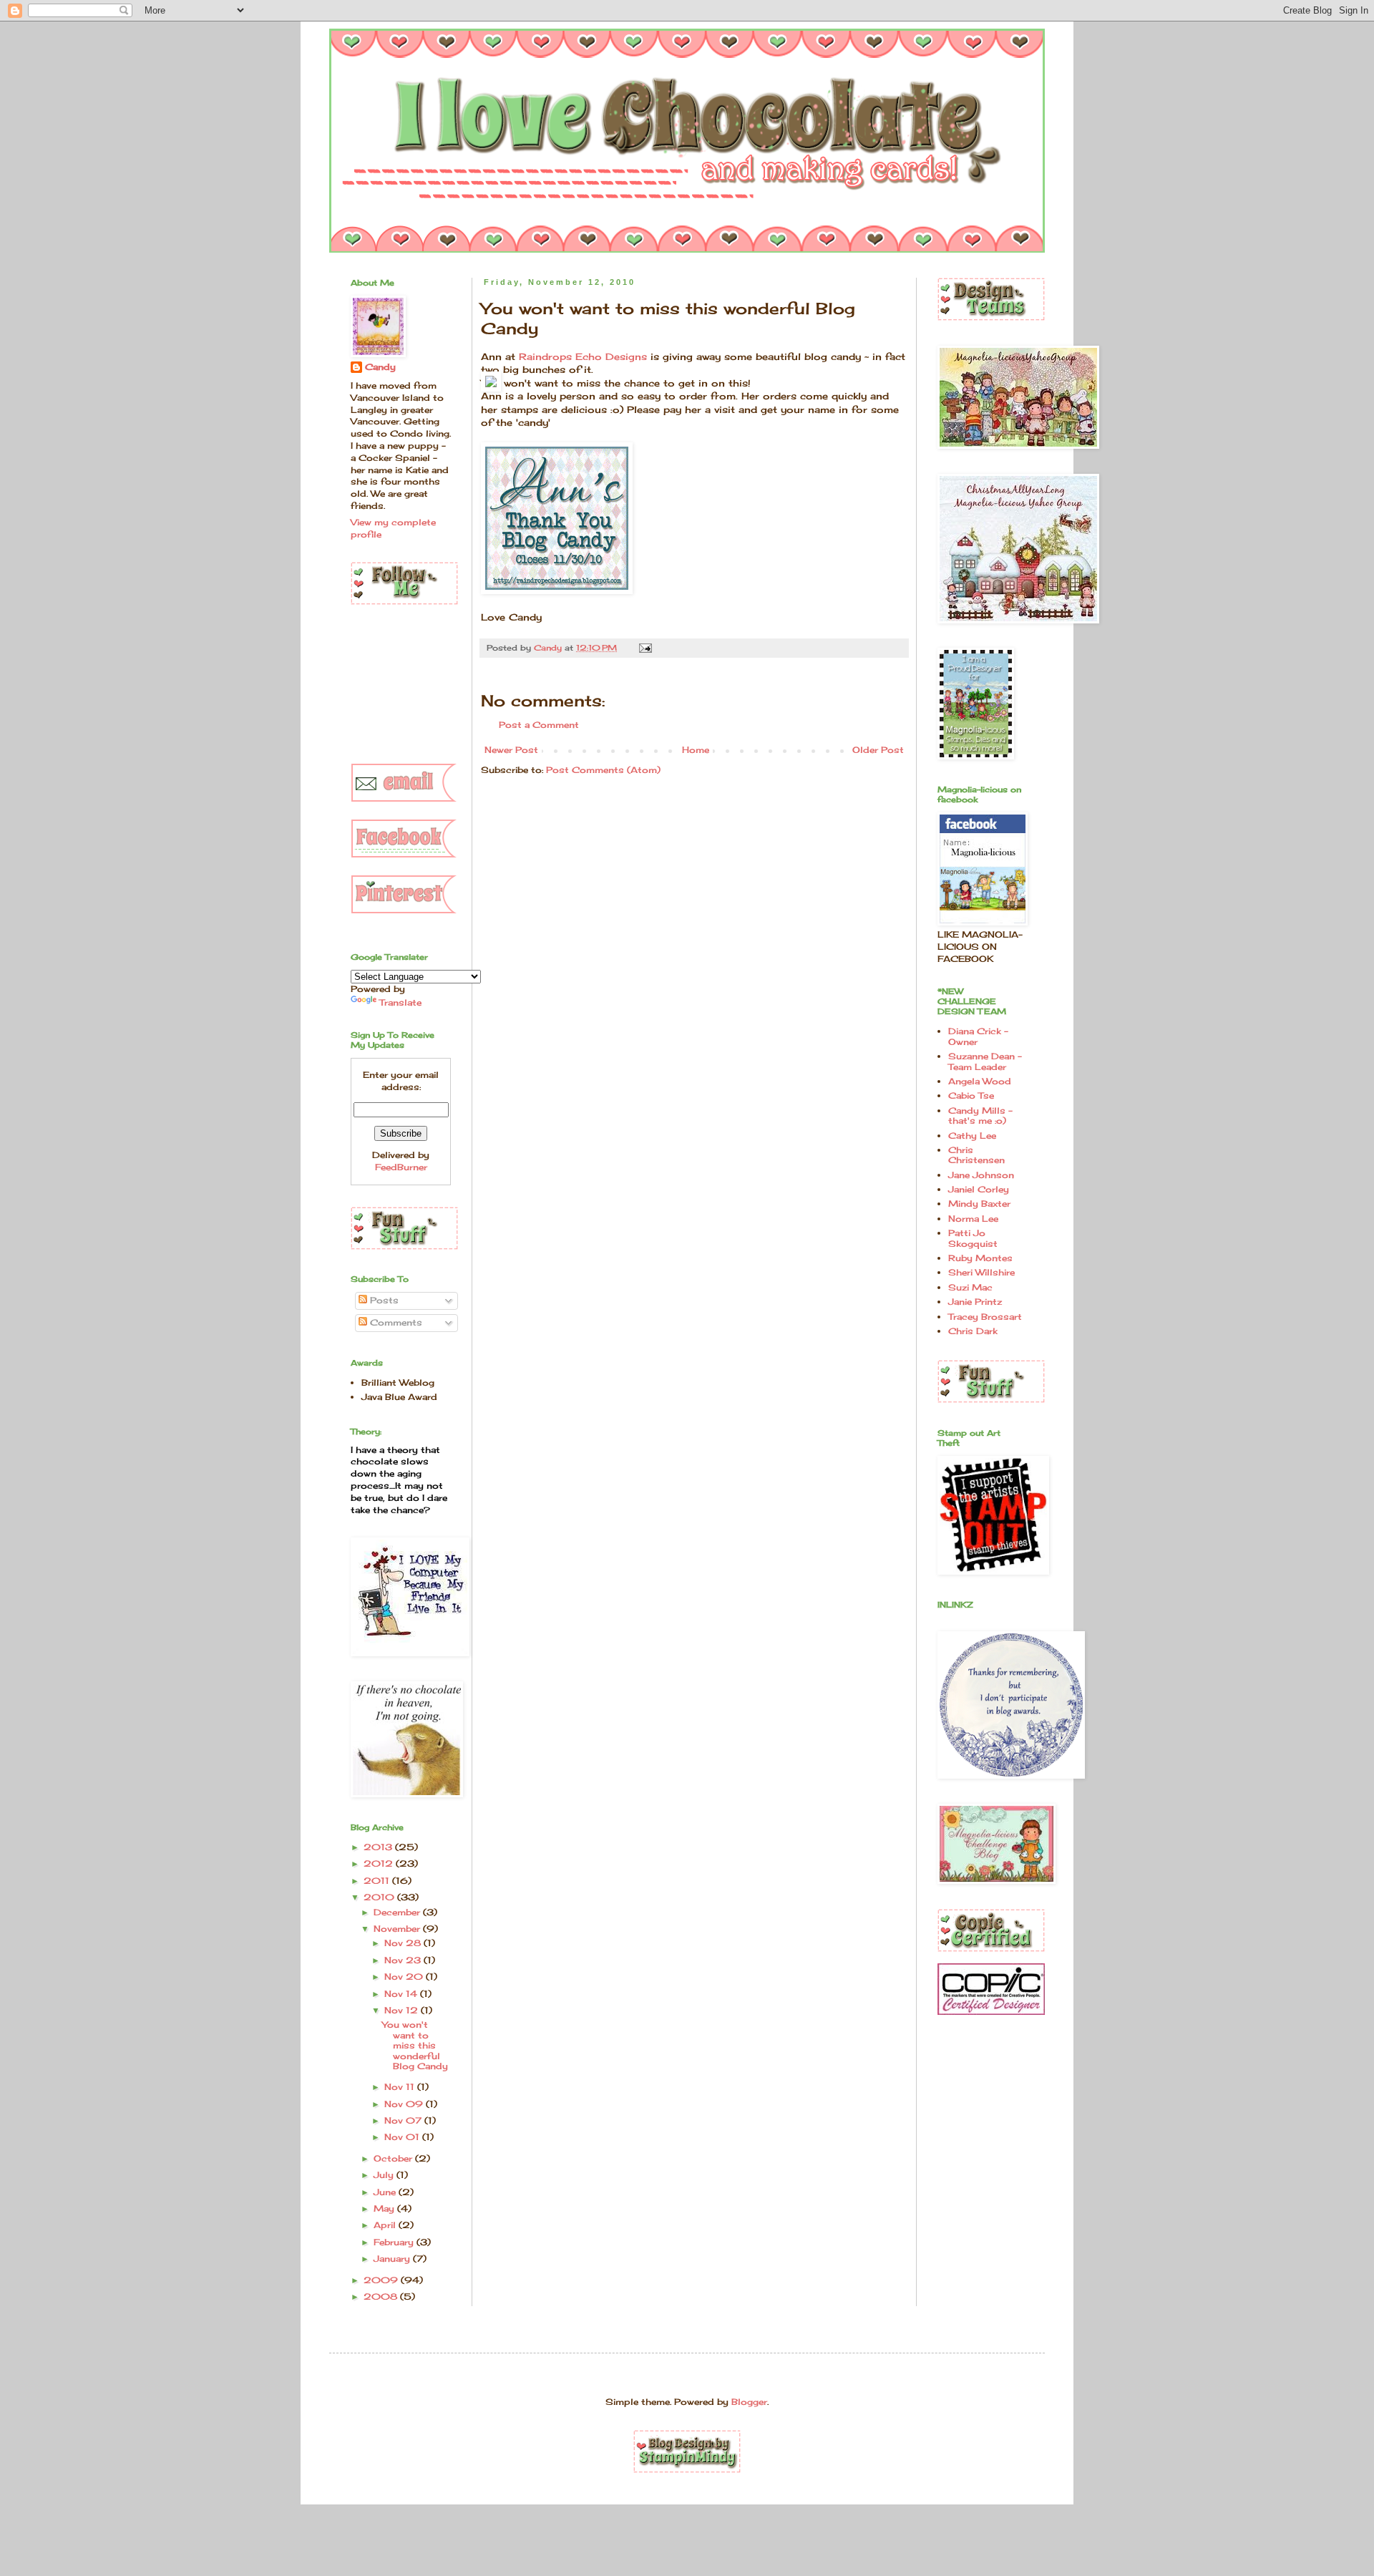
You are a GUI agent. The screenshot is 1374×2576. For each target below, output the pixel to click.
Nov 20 (405, 1977)
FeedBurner (401, 1167)
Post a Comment (539, 725)
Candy (380, 367)
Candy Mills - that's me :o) (980, 1116)
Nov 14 (402, 1994)
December (398, 1912)
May (385, 2208)
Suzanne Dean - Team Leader (985, 1061)
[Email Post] (645, 648)
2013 (379, 1847)
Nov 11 (401, 2087)
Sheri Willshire (981, 1272)
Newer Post (511, 750)
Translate (400, 1002)
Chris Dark (973, 1331)
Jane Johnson (981, 1175)
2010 (380, 1897)
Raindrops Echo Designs (583, 356)
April (386, 2225)
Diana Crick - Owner (978, 1036)
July (385, 2175)
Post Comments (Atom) (603, 770)
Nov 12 (403, 2010)
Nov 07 (404, 2120)
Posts (383, 1300)
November (398, 1929)
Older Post (878, 750)
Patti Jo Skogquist (973, 1238)
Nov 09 (405, 2104)
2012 (380, 1863)
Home (696, 750)
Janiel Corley (979, 1189)
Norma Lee (973, 1219)
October (394, 2158)
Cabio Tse (971, 1095)
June (386, 2192)
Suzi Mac (970, 1287)
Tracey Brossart (985, 1317)
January (393, 2259)
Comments (395, 1322)
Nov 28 (404, 1943)
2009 (382, 2280)
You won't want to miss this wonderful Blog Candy (415, 2045)
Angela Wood (980, 1081)
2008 (382, 2296)
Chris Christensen (976, 1155)
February (395, 2242)
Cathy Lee (972, 1136)
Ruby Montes (980, 1258)
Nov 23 (404, 1960)
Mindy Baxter (979, 1204)
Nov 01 (403, 2137)
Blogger (749, 2402)
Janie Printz (975, 1302)
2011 (378, 1881)
